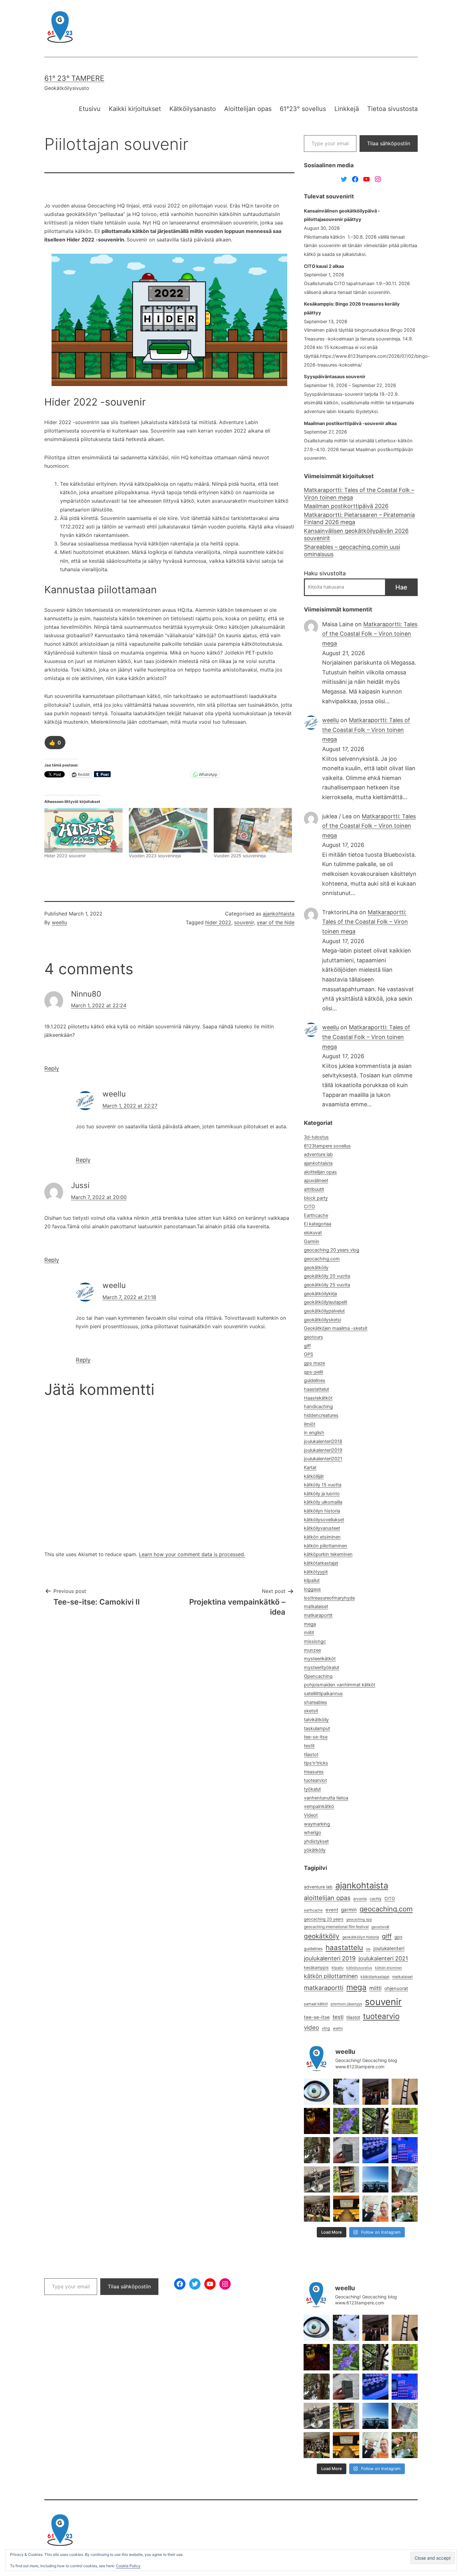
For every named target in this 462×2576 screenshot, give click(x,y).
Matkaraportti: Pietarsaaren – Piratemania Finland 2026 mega (359, 518)
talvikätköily (316, 1720)
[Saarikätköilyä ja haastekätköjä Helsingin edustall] (375, 2179)
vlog (326, 2028)
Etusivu (90, 109)
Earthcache (316, 1215)
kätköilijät (314, 1476)
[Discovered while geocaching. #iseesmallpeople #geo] (317, 2179)
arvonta (360, 1899)
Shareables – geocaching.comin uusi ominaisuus (352, 550)
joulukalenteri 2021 (383, 1958)
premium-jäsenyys (346, 2004)
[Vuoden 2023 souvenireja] (168, 830)
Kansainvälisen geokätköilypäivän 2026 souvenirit (356, 534)
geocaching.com (322, 1259)
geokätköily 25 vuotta (327, 1285)
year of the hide (276, 922)
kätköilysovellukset (324, 1520)
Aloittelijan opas (248, 109)
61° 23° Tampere (74, 78)
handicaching (318, 1407)
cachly (376, 1899)
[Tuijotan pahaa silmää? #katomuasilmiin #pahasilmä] (317, 2092)
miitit (309, 1633)
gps (398, 1937)
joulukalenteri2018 (323, 1441)
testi (338, 2017)
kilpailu (338, 1968)
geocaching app (359, 1919)
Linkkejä (347, 109)
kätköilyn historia (322, 1511)
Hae (401, 587)
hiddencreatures (321, 1415)
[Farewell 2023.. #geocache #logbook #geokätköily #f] (405, 2179)
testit (309, 1746)
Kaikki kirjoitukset (135, 109)
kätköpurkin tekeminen (328, 1554)
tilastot (311, 1755)
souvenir (244, 922)
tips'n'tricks (316, 1763)
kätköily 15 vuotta (323, 1485)
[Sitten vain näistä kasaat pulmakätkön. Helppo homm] (405, 2150)
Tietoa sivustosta (392, 109)
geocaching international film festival (336, 1927)
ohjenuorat (396, 1988)
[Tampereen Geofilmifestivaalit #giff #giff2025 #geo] (405, 2092)
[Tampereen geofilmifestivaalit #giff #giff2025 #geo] (375, 2092)
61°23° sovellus (303, 109)
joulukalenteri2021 (323, 1459)
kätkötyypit (316, 1572)
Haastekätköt (318, 1398)
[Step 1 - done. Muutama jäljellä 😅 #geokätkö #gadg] (375, 2150)
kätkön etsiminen (322, 1537)
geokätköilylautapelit (326, 1302)
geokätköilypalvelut (324, 1311)
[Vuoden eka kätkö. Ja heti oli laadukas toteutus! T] (346, 2150)
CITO (309, 1207)
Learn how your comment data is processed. (192, 1554)
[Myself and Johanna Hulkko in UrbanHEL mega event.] (375, 2209)
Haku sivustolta (325, 573)
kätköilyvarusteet (322, 1528)
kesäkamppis (316, 1968)
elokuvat (313, 1233)
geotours (313, 1337)
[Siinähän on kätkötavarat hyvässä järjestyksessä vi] (346, 2092)
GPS (308, 1354)
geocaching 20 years (324, 1919)
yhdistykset (316, 1841)
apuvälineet (316, 1180)
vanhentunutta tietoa (326, 1798)
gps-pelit (313, 1372)
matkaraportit (318, 1615)
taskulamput (317, 1728)
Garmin (312, 1241)
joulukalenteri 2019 (330, 1958)
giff (307, 1346)
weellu (59, 922)
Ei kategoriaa (318, 1224)
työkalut (312, 1789)
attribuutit (314, 1189)
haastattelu (344, 1947)
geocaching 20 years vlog (332, 1250)
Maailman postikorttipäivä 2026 (346, 506)
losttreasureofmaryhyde (329, 1598)
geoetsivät (380, 1927)
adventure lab (318, 1154)
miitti (375, 1988)
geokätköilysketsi (322, 1320)
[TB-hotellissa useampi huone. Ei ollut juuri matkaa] (346, 2179)
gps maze (314, 1363)
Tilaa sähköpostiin (389, 143)
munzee (312, 1650)
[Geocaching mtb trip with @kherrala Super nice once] (405, 2209)
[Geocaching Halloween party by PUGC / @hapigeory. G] (317, 2121)
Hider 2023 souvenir (65, 856)
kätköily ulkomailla (323, 1502)
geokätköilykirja (320, 1294)
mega (310, 1624)
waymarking (317, 1824)
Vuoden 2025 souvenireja (240, 856)
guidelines (315, 1380)
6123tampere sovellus (327, 1146)
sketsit (311, 1711)
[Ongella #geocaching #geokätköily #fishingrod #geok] (375, 2121)
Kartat (310, 1468)
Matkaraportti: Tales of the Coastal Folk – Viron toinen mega (359, 494)
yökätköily (315, 1850)
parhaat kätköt (316, 2004)
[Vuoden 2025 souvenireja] (253, 830)
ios (368, 1949)
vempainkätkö (319, 1806)
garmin (349, 1910)
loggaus (312, 1589)
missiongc (315, 1641)
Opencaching (318, 1676)
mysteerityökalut (322, 1667)
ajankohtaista (279, 914)
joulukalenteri (389, 1948)
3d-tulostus (316, 1137)
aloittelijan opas (320, 1172)
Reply (52, 1068)
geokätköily (316, 1268)
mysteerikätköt (320, 1659)
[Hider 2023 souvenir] (83, 830)
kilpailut (312, 1580)
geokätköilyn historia (361, 1937)
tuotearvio (381, 2016)
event (332, 1910)
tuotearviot (315, 1780)
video (311, 2028)
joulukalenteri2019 (323, 1450)
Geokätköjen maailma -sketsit (336, 1328)
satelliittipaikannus (323, 1694)
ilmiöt (310, 1424)
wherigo (313, 1832)
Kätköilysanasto (193, 109)
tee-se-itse (316, 1737)
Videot (311, 1815)
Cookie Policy (128, 2566)
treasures (314, 1772)
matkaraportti (324, 1988)
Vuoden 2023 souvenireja (155, 856)
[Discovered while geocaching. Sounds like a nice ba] (405, 2121)
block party (316, 1198)
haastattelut (316, 1389)
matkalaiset (316, 1606)
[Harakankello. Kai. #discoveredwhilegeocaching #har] (346, 2121)
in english (314, 1433)
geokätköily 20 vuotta (327, 1276)
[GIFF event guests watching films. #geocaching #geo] (317, 2209)
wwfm (338, 2028)
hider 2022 (218, 922)
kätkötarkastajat (321, 1563)
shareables (316, 1702)
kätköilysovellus (359, 1968)
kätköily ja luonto (322, 1494)
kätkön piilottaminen (326, 1546)
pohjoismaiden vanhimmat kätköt (340, 1685)
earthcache (313, 1910)
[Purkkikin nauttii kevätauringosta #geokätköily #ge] (317, 2150)
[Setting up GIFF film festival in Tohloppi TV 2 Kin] (346, 2209)
